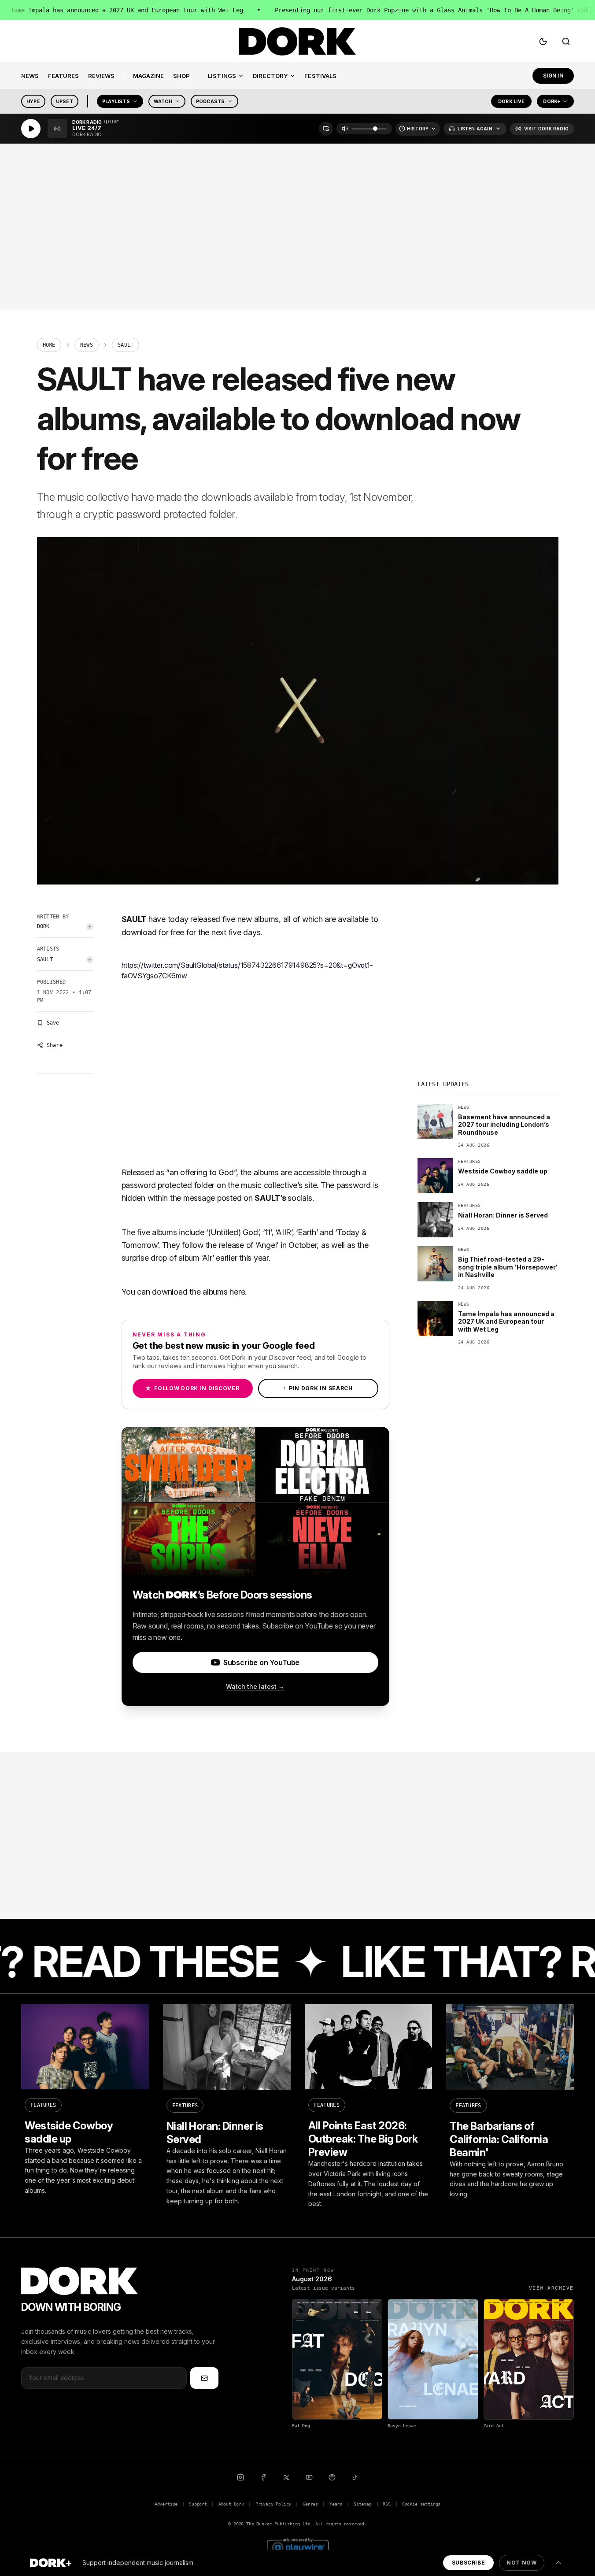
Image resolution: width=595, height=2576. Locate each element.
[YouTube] (309, 2477)
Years (336, 2504)
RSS (386, 2504)
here (237, 1292)
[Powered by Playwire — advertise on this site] (298, 2546)
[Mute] (345, 129)
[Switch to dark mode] (543, 41)
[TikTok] (355, 2477)
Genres (310, 2504)
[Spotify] (332, 2477)
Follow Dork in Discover (192, 1388)
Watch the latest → (255, 1686)
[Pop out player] (326, 129)
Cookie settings (421, 2504)
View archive (551, 2288)
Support (198, 2504)
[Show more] (558, 2563)
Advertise (166, 2504)
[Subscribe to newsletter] (204, 2378)
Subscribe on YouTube (261, 1662)
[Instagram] (240, 2477)
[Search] (566, 41)
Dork (43, 926)
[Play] (31, 129)
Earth (307, 1232)
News (87, 345)
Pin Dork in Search (318, 1388)
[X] (286, 2477)
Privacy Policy (273, 2504)
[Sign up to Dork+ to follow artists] (90, 927)
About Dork (231, 2504)
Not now (521, 2563)
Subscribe (468, 2563)
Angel (267, 1245)
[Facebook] (263, 2477)
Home (49, 345)
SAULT (45, 959)
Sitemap (363, 2504)
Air (207, 1258)
